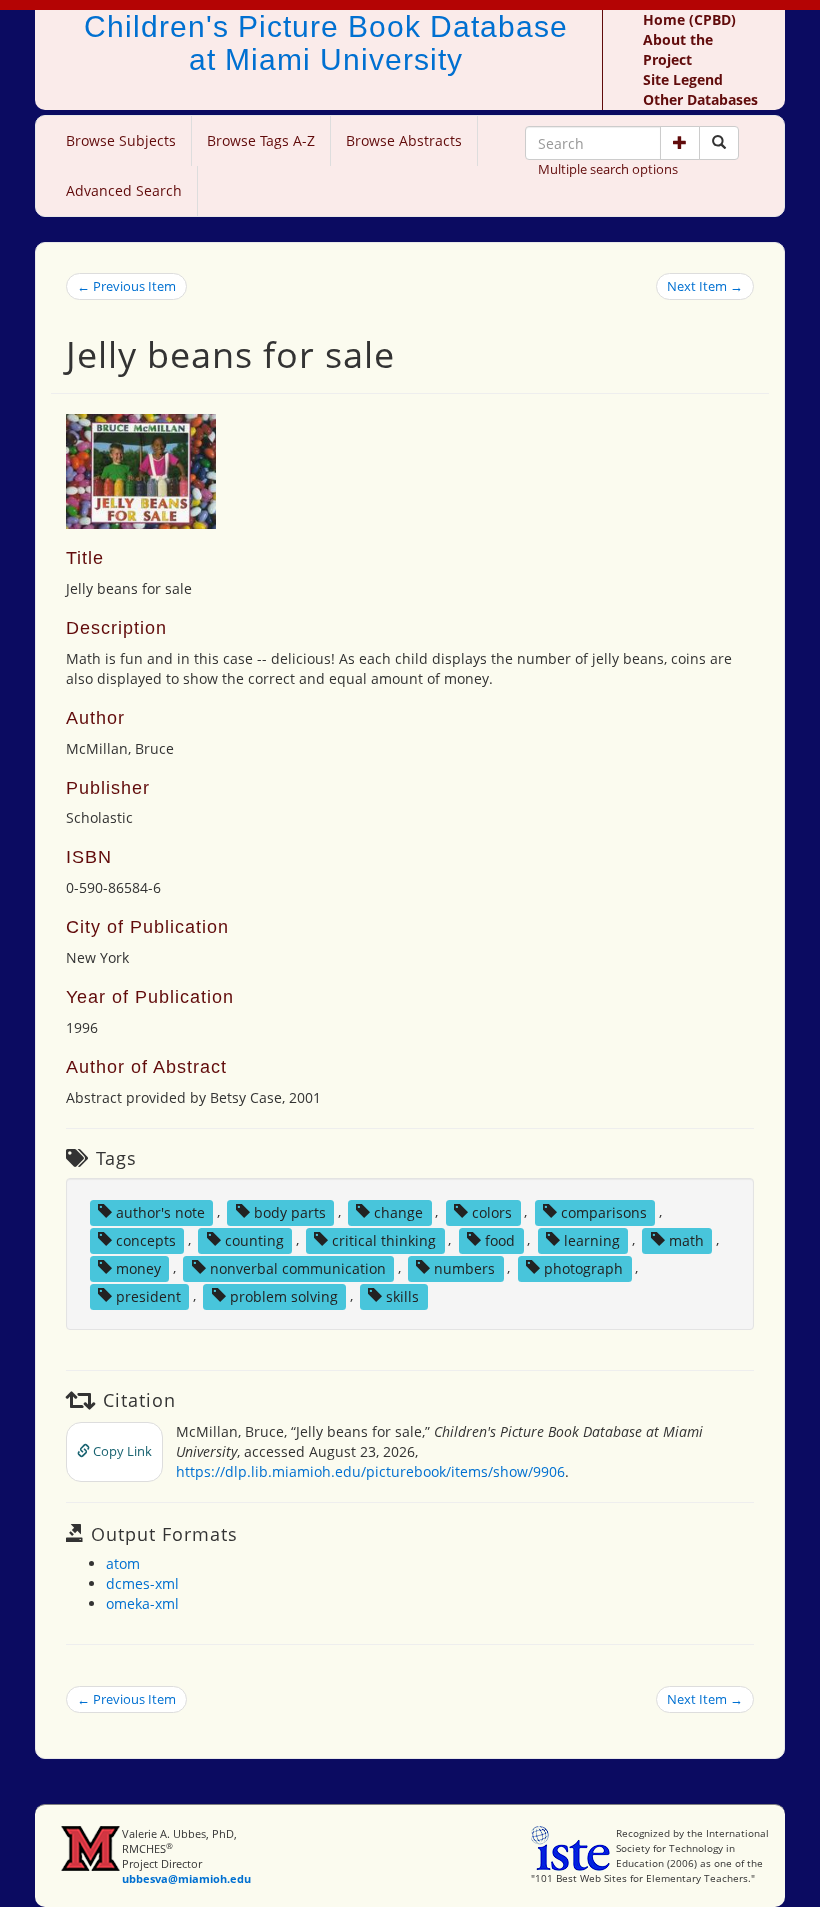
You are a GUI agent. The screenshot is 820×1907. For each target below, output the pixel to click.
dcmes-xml (142, 1583)
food (500, 1239)
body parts (290, 1211)
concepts (146, 1239)
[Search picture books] (719, 143)
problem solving (284, 1295)
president (148, 1295)
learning (592, 1239)
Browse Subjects (121, 140)
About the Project (678, 49)
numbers (464, 1267)
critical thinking (384, 1239)
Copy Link (121, 1451)
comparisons (604, 1211)
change (398, 1211)
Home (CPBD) (689, 19)
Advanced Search (124, 190)
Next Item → (705, 286)
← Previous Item (126, 286)
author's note (160, 1211)
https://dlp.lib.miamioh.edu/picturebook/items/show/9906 (370, 1471)
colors (492, 1211)
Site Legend (683, 79)
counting (254, 1239)
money (138, 1267)
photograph (583, 1267)
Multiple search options (608, 169)
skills (402, 1295)
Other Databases (700, 99)
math (686, 1239)
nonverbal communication (298, 1267)
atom (123, 1563)
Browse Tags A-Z (261, 140)
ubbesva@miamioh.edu (186, 1878)
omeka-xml (142, 1603)
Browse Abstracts (404, 140)
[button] (680, 143)
